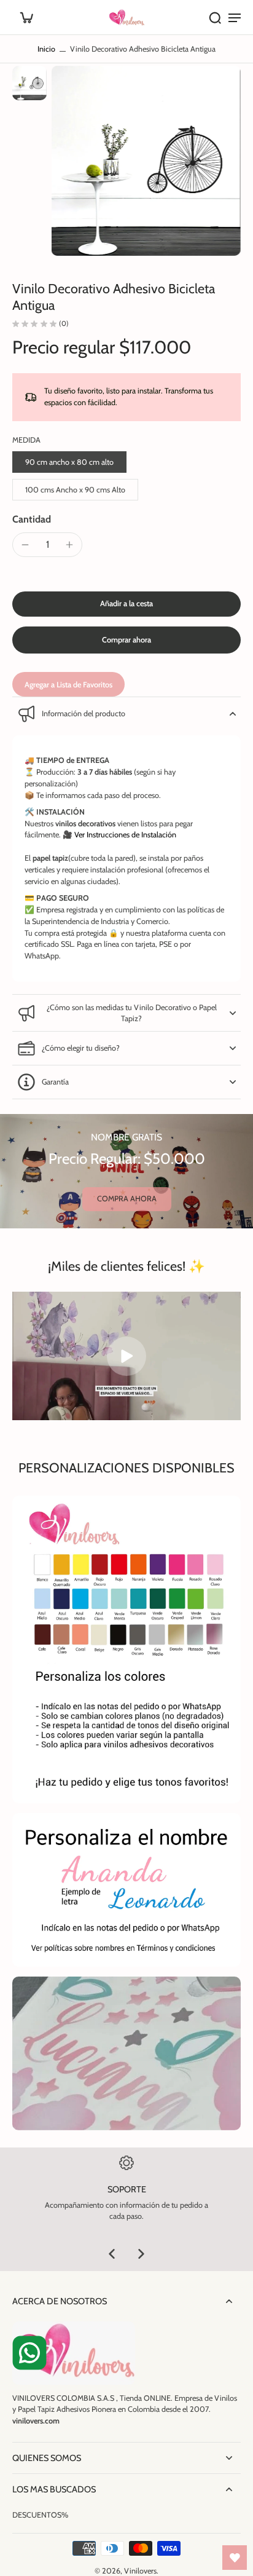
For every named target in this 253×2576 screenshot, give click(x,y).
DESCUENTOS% (40, 2515)
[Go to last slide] (112, 2254)
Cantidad (32, 519)
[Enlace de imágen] (126, 1890)
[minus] (25, 545)
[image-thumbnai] (29, 83)
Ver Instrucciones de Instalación (125, 835)
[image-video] (126, 1356)
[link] (127, 1199)
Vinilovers (140, 2571)
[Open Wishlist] (235, 2558)
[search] (215, 17)
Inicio (46, 49)
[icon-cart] (26, 17)
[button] (126, 604)
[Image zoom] (146, 160)
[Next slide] (141, 2254)
